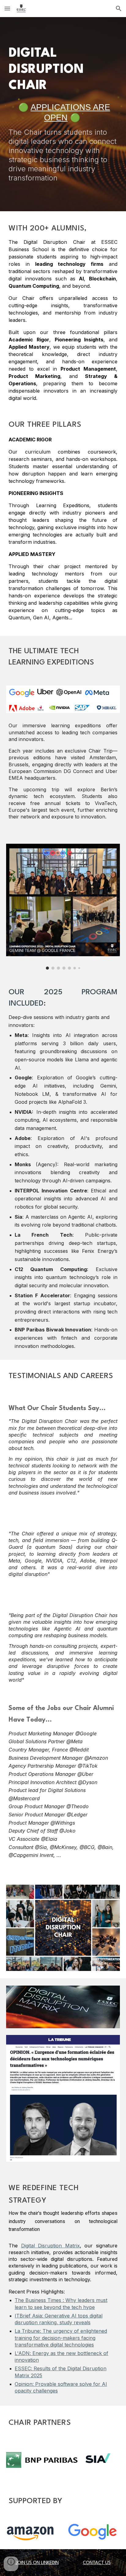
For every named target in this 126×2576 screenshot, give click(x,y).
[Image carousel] (63, 907)
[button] (7, 8)
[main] (63, 70)
